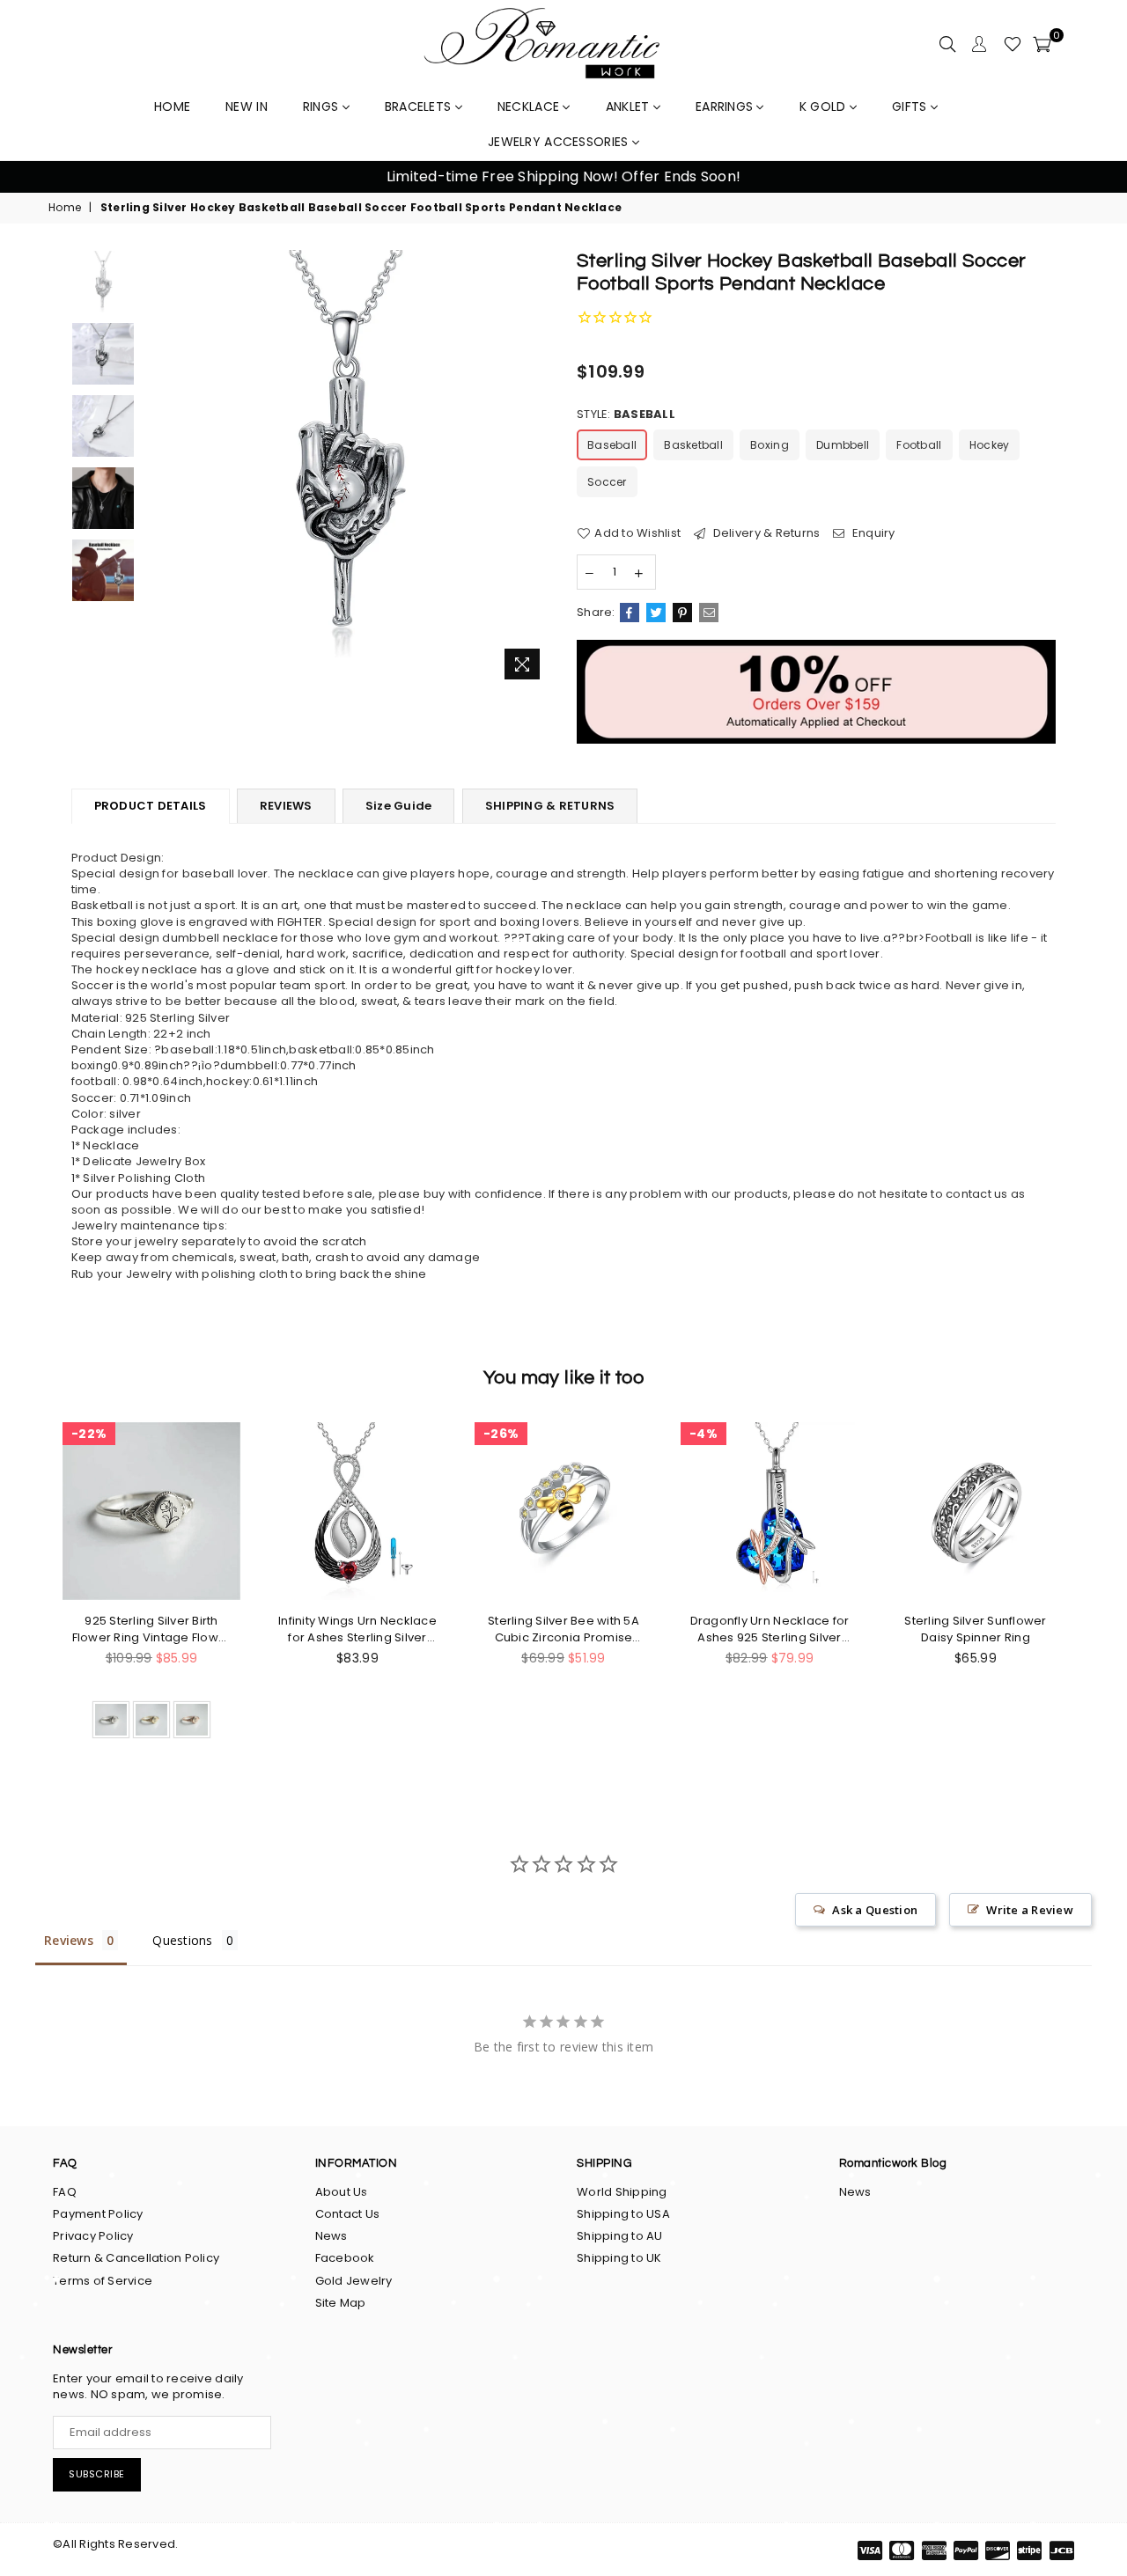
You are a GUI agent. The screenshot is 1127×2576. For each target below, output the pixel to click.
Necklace (530, 106)
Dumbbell (843, 445)
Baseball (612, 445)
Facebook (345, 2258)
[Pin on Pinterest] (682, 613)
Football (919, 445)
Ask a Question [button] (875, 1910)
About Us (342, 2192)
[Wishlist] (1013, 44)
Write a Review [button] (1030, 1910)
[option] (563, 177)
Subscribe (97, 2474)
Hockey (990, 445)
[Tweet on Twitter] (656, 613)
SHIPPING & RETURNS (550, 806)
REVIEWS (286, 806)
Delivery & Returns (765, 533)
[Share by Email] (709, 613)
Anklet (630, 106)
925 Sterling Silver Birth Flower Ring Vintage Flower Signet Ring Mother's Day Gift (152, 1629)
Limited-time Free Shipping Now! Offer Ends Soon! (563, 176)
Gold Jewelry (354, 2281)
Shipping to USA (623, 2214)
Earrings (726, 106)
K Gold (825, 106)
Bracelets (420, 106)
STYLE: (626, 415)
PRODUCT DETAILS (151, 806)
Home (65, 208)
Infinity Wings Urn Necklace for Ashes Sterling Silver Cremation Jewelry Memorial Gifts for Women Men (357, 1629)
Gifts (911, 106)
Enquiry (872, 533)
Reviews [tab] (69, 1940)
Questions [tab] (182, 1940)
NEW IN (247, 106)
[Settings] (979, 44)
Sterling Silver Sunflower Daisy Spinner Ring (976, 1629)
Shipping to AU (620, 2236)
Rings (323, 106)
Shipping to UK (619, 2258)
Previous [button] (35, 177)
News (331, 2236)
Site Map (341, 2303)
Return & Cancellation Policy (136, 2258)
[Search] (947, 44)
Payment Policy (98, 2214)
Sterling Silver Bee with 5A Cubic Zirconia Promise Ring (563, 1629)
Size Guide (399, 806)
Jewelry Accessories (560, 142)
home (172, 106)
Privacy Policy (93, 2236)
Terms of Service (103, 2281)
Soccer (607, 482)
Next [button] (1092, 177)
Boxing (770, 445)
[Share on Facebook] (630, 613)
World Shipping (622, 2192)
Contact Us (348, 2214)
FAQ (65, 2192)
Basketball (693, 445)
